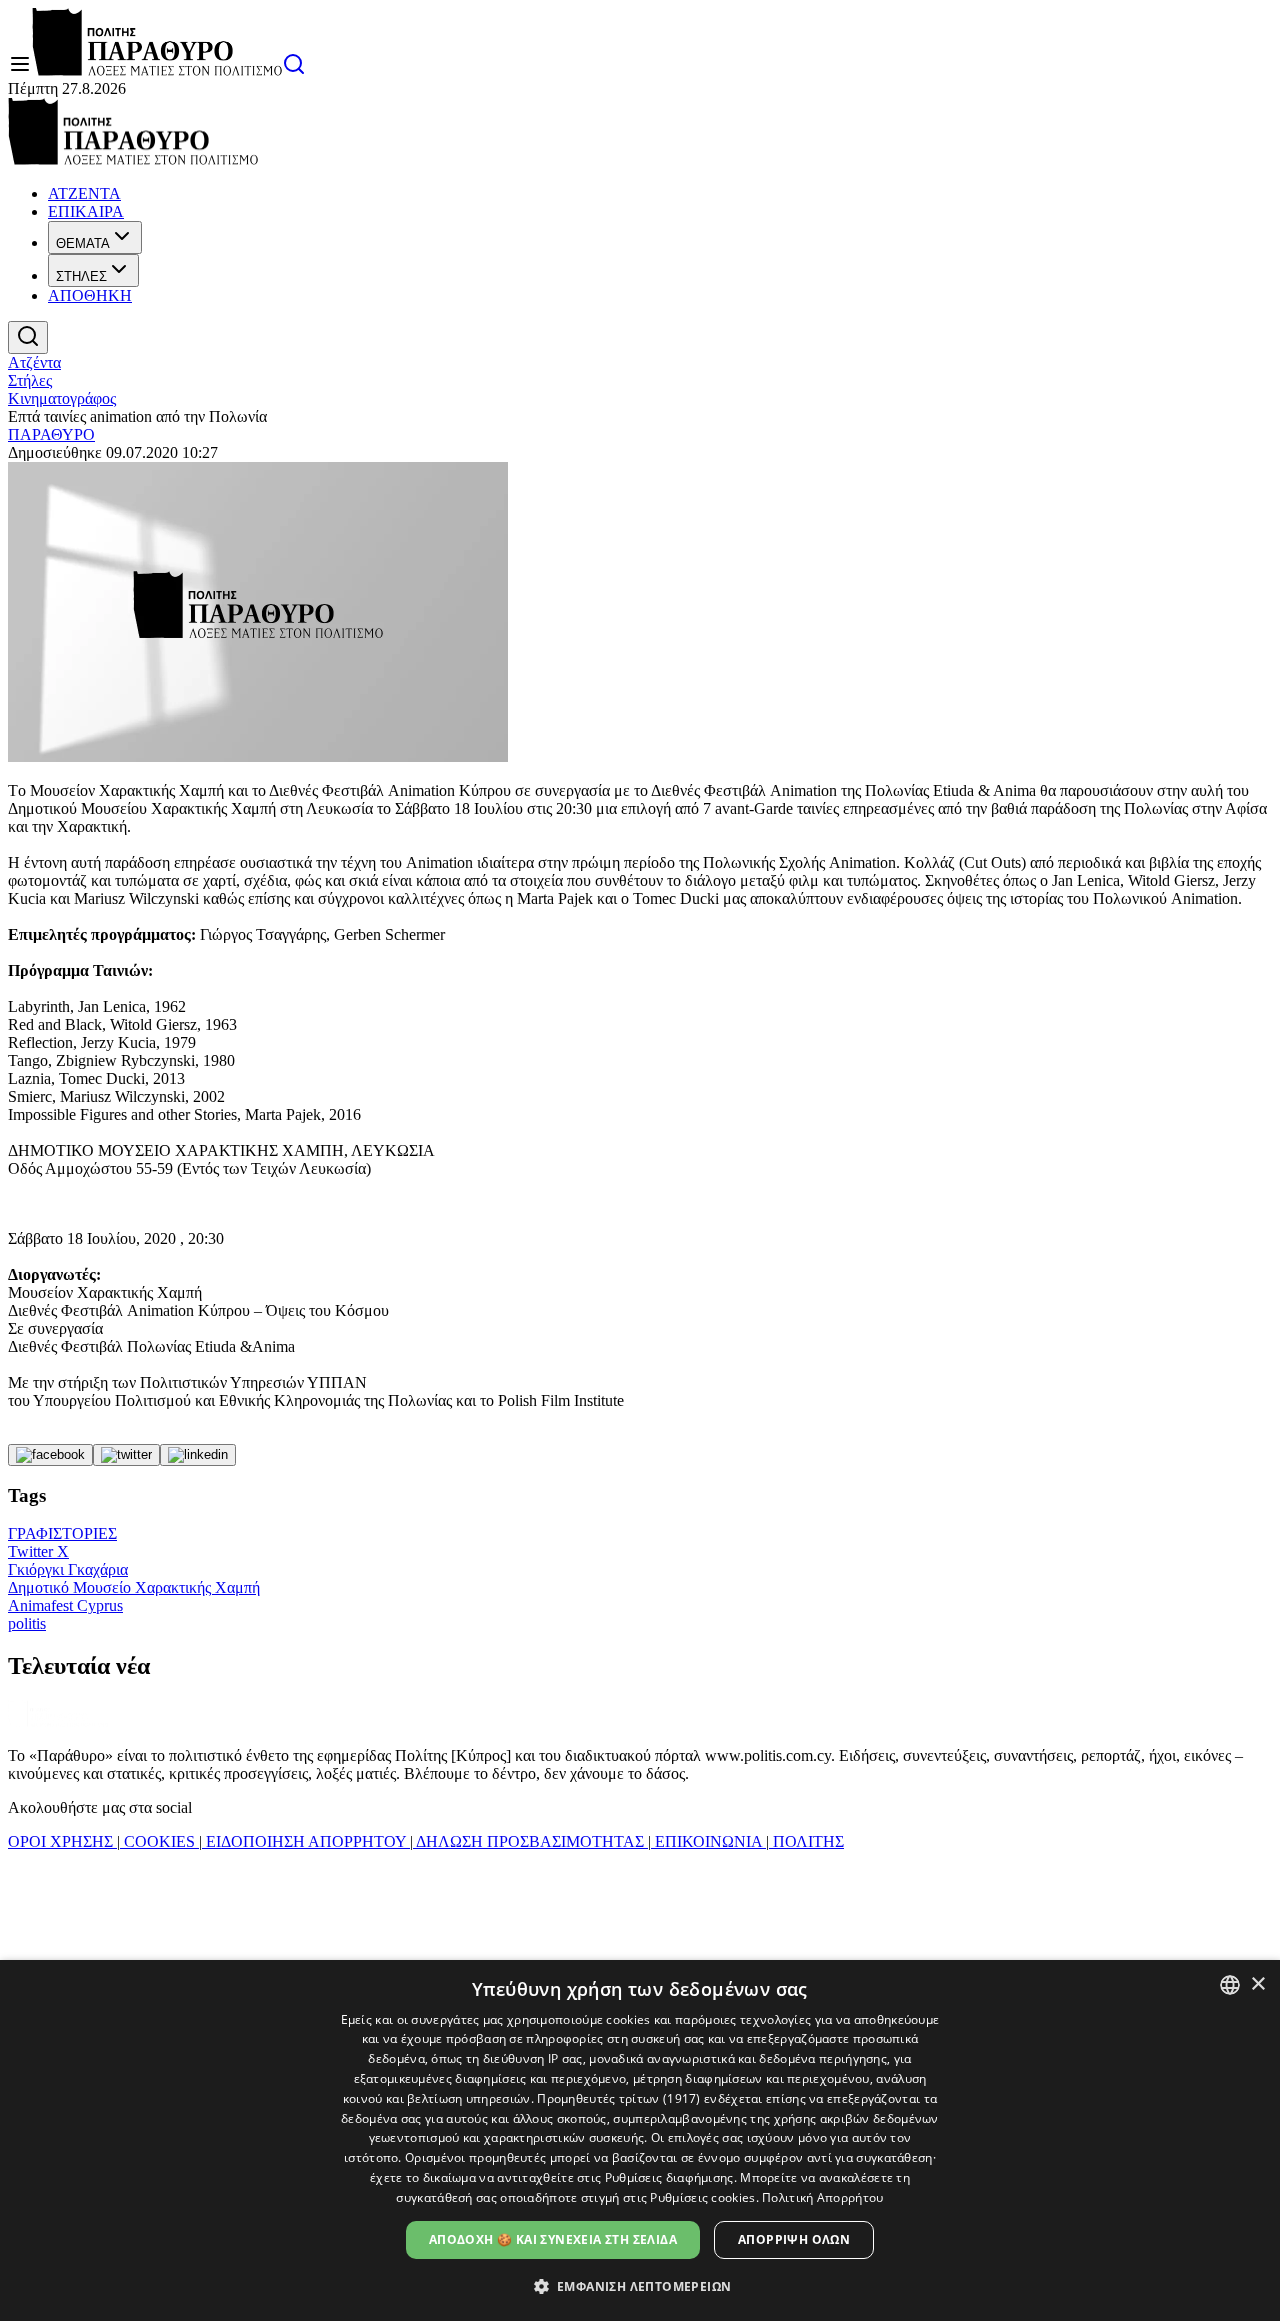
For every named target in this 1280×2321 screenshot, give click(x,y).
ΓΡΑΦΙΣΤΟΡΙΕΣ (62, 1533)
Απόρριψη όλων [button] (794, 2239)
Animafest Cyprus (65, 1605)
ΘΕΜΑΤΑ (83, 243)
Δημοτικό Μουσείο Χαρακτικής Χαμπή (134, 1587)
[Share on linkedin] (198, 1455)
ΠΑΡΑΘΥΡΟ (51, 434)
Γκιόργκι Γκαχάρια (68, 1569)
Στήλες (30, 380)
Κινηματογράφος (62, 398)
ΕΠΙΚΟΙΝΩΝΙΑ (708, 1841)
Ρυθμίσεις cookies (702, 2197)
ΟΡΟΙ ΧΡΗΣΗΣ (62, 1841)
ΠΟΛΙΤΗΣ (806, 1841)
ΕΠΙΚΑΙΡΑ (86, 211)
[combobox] (1230, 1985)
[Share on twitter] (126, 1455)
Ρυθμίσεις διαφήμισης (669, 2177)
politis (27, 1623)
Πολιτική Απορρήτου (822, 2197)
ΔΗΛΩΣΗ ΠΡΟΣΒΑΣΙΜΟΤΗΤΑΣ (530, 1841)
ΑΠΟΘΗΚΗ (90, 295)
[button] (640, 2285)
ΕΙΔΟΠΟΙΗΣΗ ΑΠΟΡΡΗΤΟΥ (306, 1841)
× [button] (1257, 1984)
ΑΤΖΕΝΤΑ (84, 193)
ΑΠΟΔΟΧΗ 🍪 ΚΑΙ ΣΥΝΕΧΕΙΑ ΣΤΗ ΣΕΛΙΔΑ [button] (553, 2239)
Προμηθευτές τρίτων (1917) (619, 2098)
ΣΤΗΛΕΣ (81, 276)
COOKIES (159, 1841)
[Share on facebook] (50, 1455)
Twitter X (38, 1551)
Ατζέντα (34, 362)
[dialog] (640, 2140)
